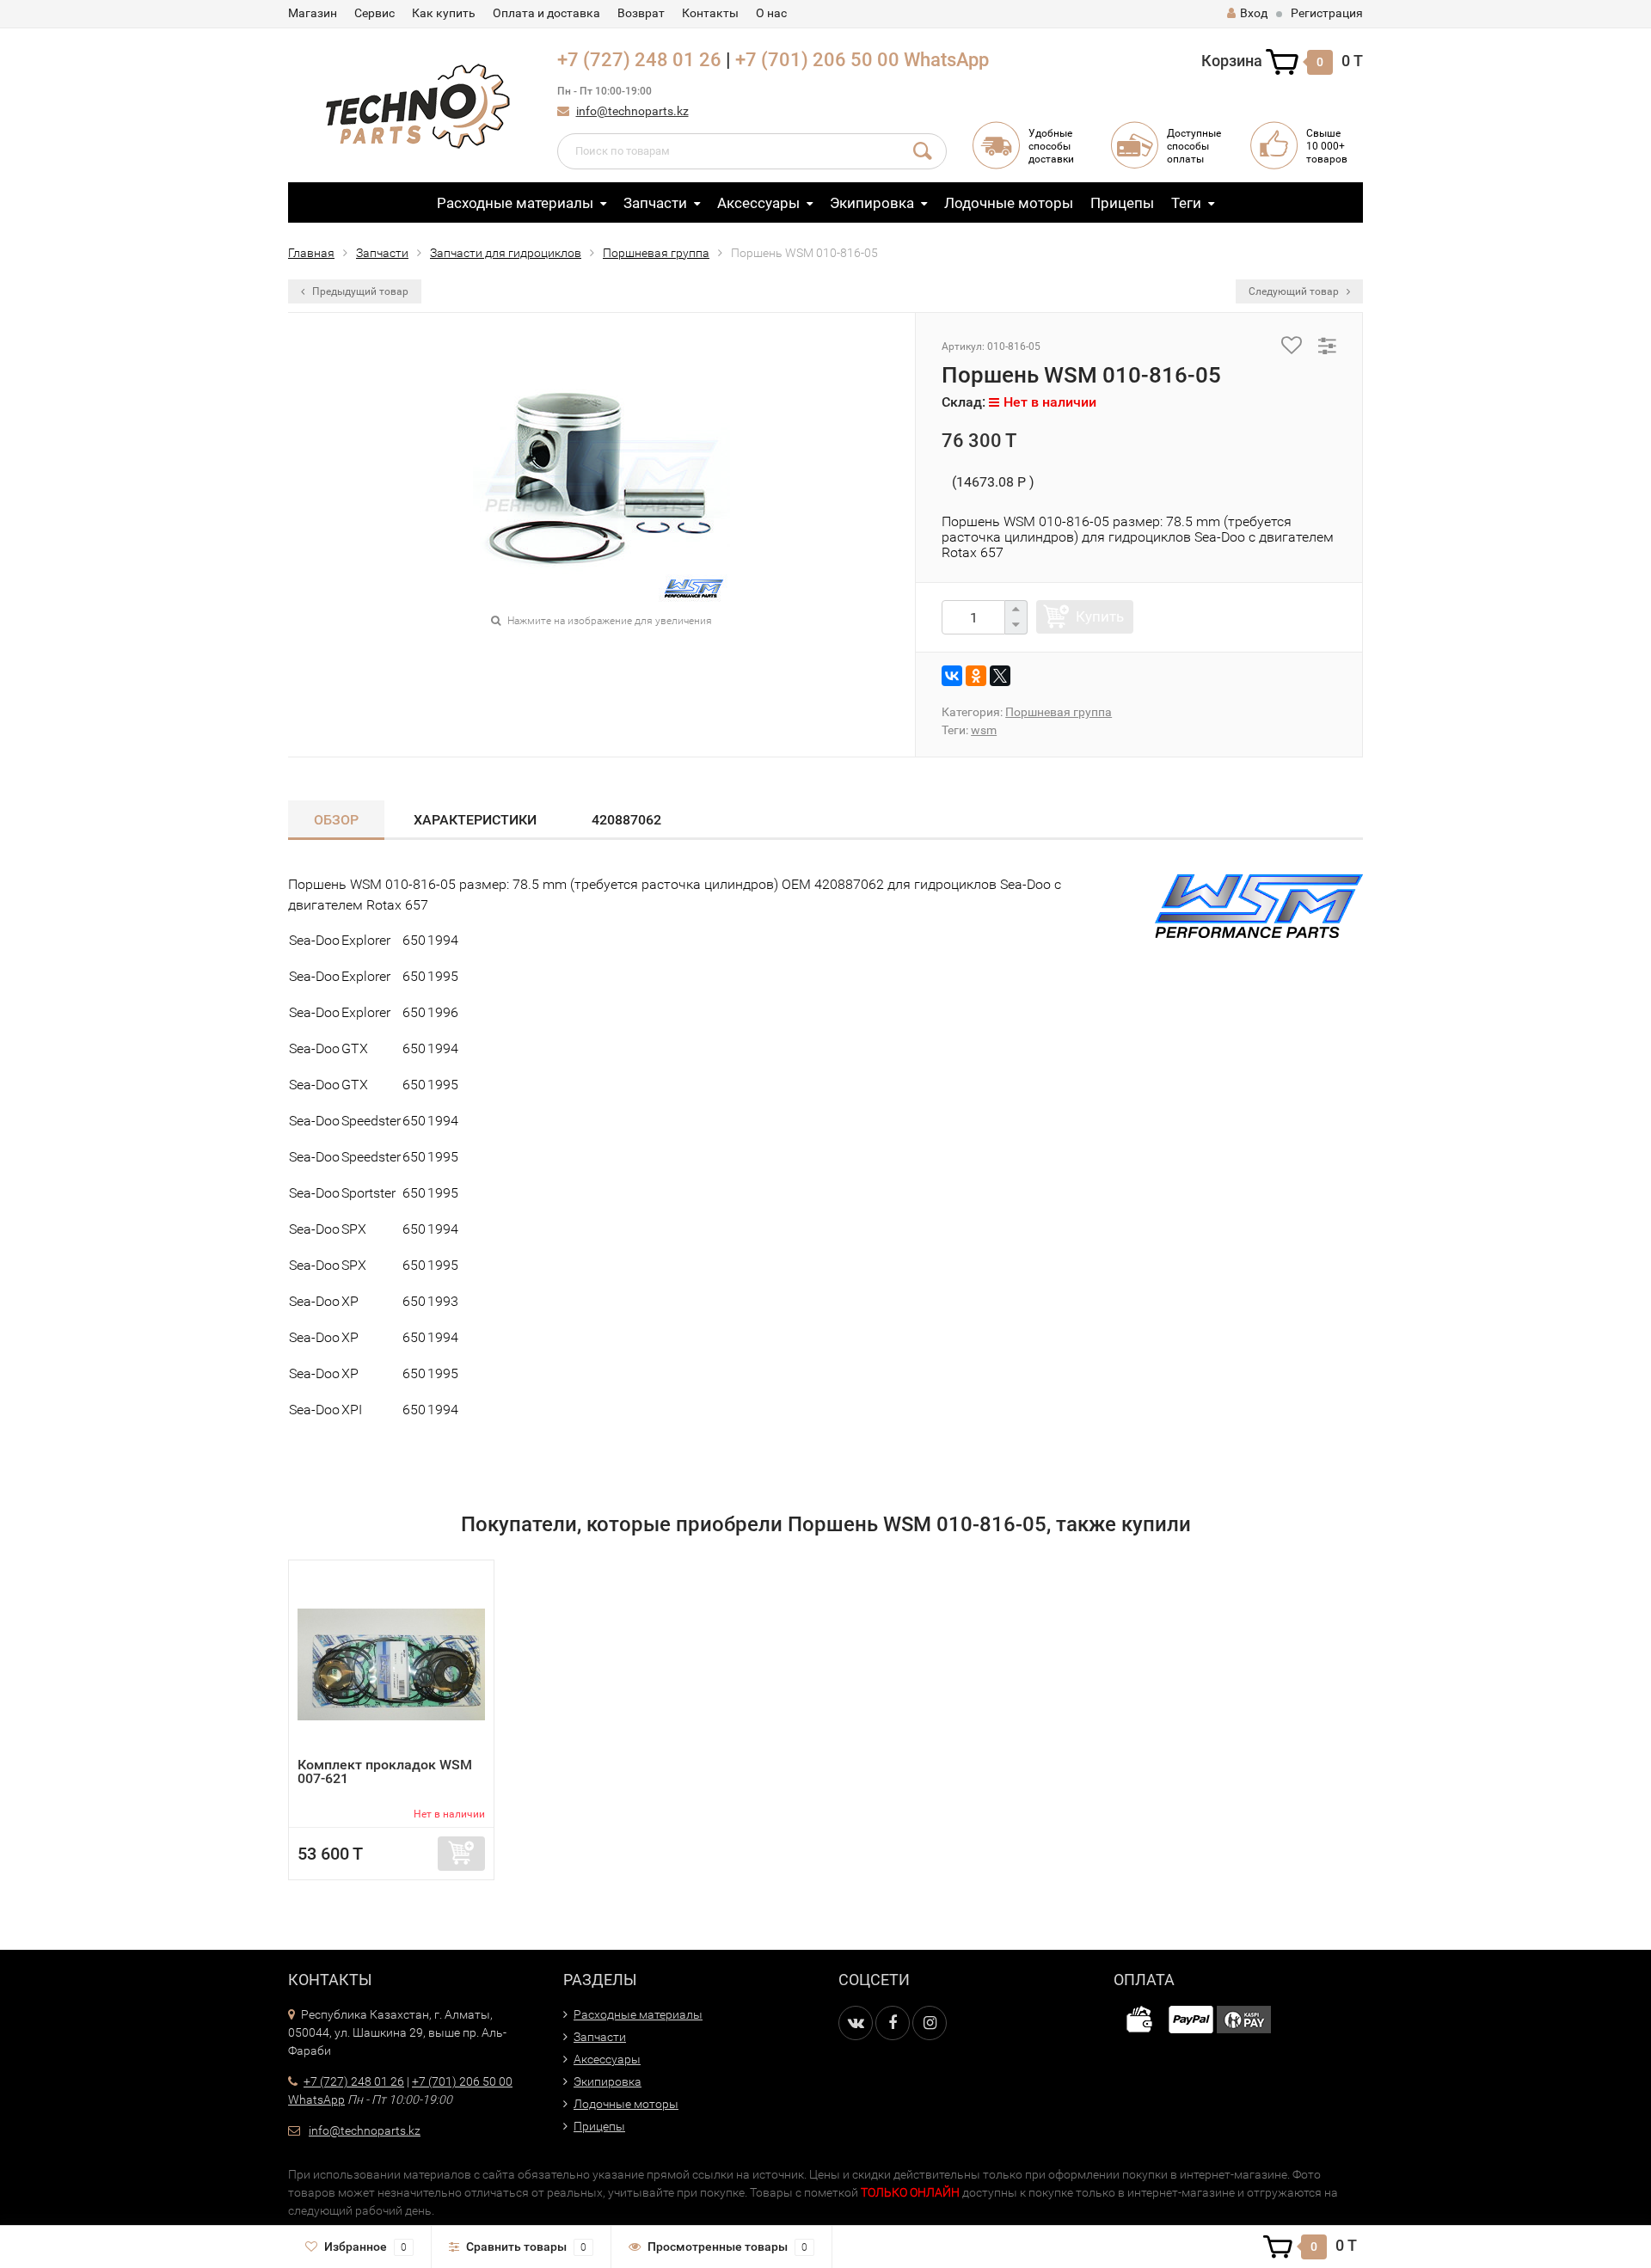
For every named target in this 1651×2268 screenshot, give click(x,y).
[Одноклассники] (976, 676)
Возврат (641, 13)
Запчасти (655, 203)
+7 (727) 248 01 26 (639, 60)
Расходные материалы (515, 203)
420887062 (626, 820)
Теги (1186, 203)
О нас (771, 13)
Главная (311, 253)
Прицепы (1122, 203)
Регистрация (1327, 13)
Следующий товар (1295, 291)
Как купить (444, 13)
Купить (1100, 616)
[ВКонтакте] (952, 676)
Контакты (710, 13)
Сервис (374, 13)
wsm (984, 730)
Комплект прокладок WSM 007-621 (385, 1771)
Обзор (336, 820)
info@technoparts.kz (632, 111)
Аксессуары (758, 203)
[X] (1000, 676)
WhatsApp (946, 60)
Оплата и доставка (546, 13)
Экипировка (872, 203)
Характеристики (475, 820)
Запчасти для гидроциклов (506, 253)
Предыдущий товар (359, 291)
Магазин (313, 13)
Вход (1254, 13)
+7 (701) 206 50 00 (817, 60)
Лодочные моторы (1009, 203)
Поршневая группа (656, 253)
